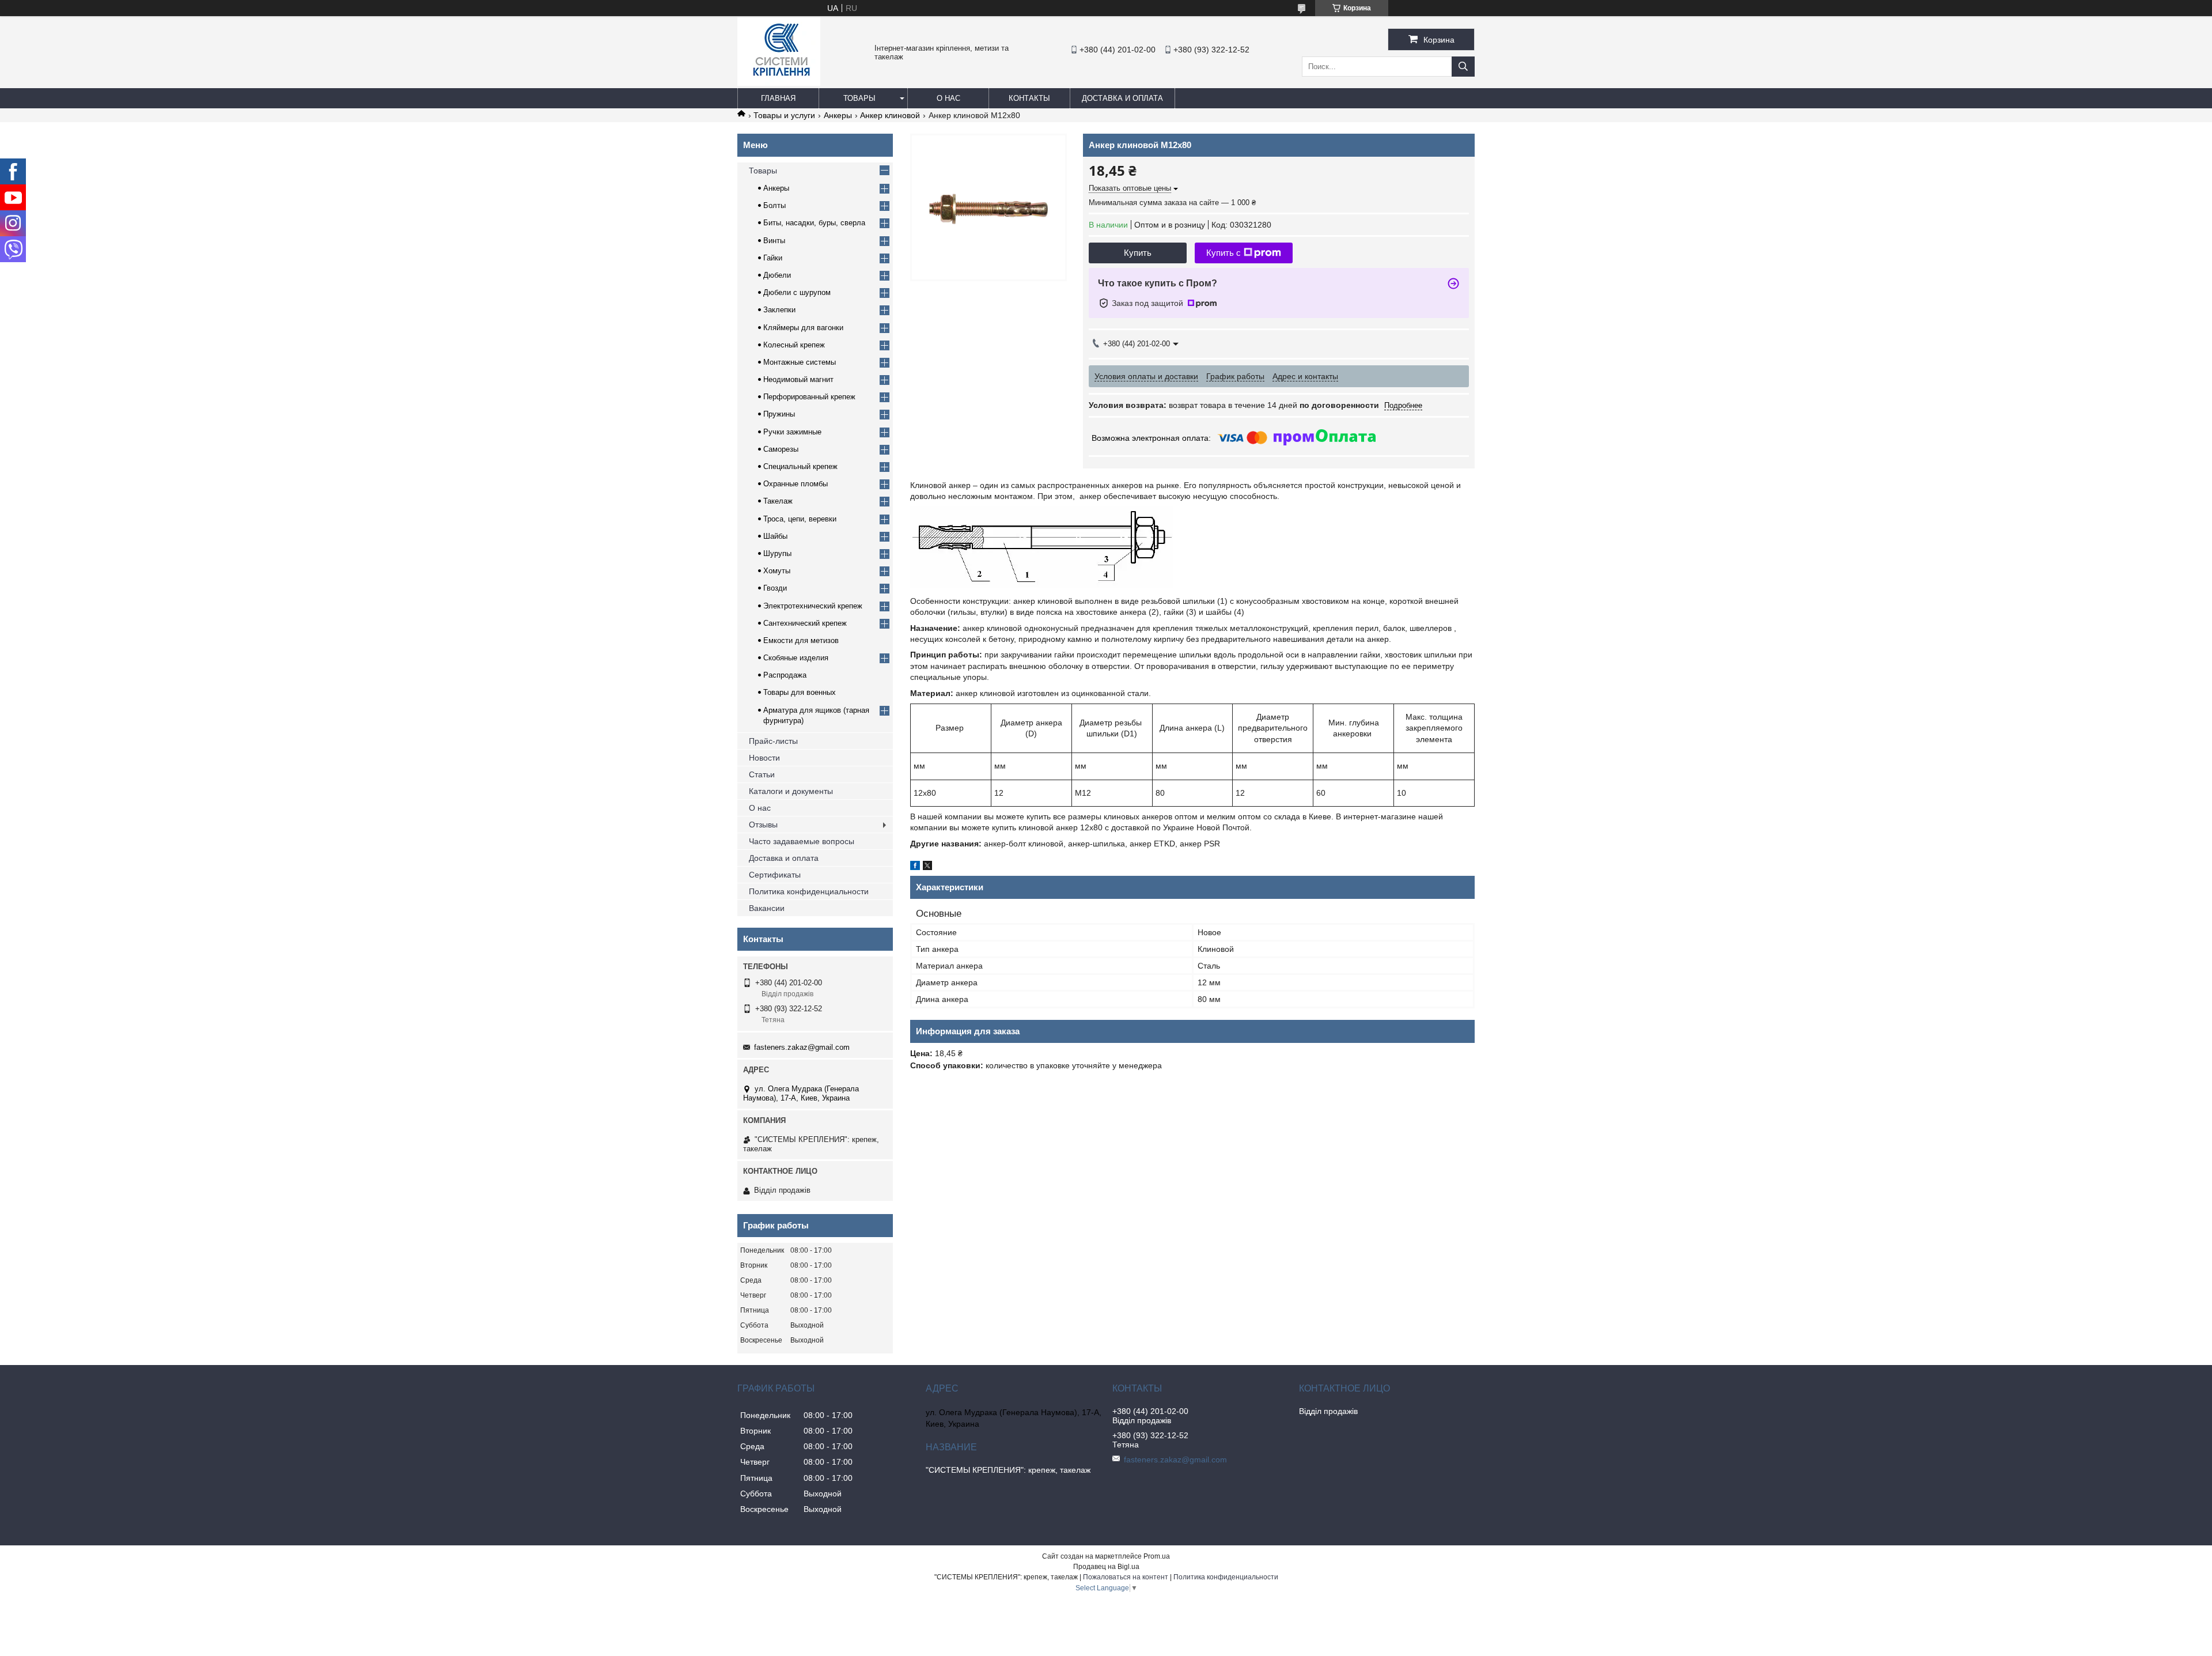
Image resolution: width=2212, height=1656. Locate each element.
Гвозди (775, 588)
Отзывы (763, 825)
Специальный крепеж (800, 466)
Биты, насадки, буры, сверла (814, 223)
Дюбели (777, 275)
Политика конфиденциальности (809, 891)
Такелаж (778, 501)
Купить (1138, 253)
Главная (778, 98)
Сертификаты (775, 875)
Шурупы (777, 553)
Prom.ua (1157, 1556)
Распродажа (785, 675)
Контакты (1029, 98)
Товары (859, 98)
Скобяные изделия (796, 658)
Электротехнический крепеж (813, 606)
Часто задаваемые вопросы (802, 841)
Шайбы (775, 536)
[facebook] (915, 867)
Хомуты (777, 571)
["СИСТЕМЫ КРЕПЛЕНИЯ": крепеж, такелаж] (779, 83)
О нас (948, 98)
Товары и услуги (784, 115)
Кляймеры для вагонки (803, 328)
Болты (774, 205)
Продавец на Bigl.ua (1106, 1567)
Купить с (1224, 253)
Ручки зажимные (792, 432)
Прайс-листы (773, 741)
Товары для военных (800, 692)
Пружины (779, 414)
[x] (927, 867)
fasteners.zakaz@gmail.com (802, 1047)
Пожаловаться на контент (1126, 1577)
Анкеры (838, 115)
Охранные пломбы (796, 484)
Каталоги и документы (791, 791)
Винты (774, 241)
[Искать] (1463, 67)
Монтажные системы (800, 362)
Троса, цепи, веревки (800, 519)
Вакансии (767, 908)
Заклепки (779, 310)
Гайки (773, 258)
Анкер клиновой (890, 115)
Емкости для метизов (801, 640)
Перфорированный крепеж (809, 397)
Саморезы (781, 449)
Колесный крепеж (794, 345)
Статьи (762, 774)
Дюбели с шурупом (797, 292)
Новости (764, 758)
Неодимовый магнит (798, 379)
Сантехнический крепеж (805, 623)
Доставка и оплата (1122, 98)
